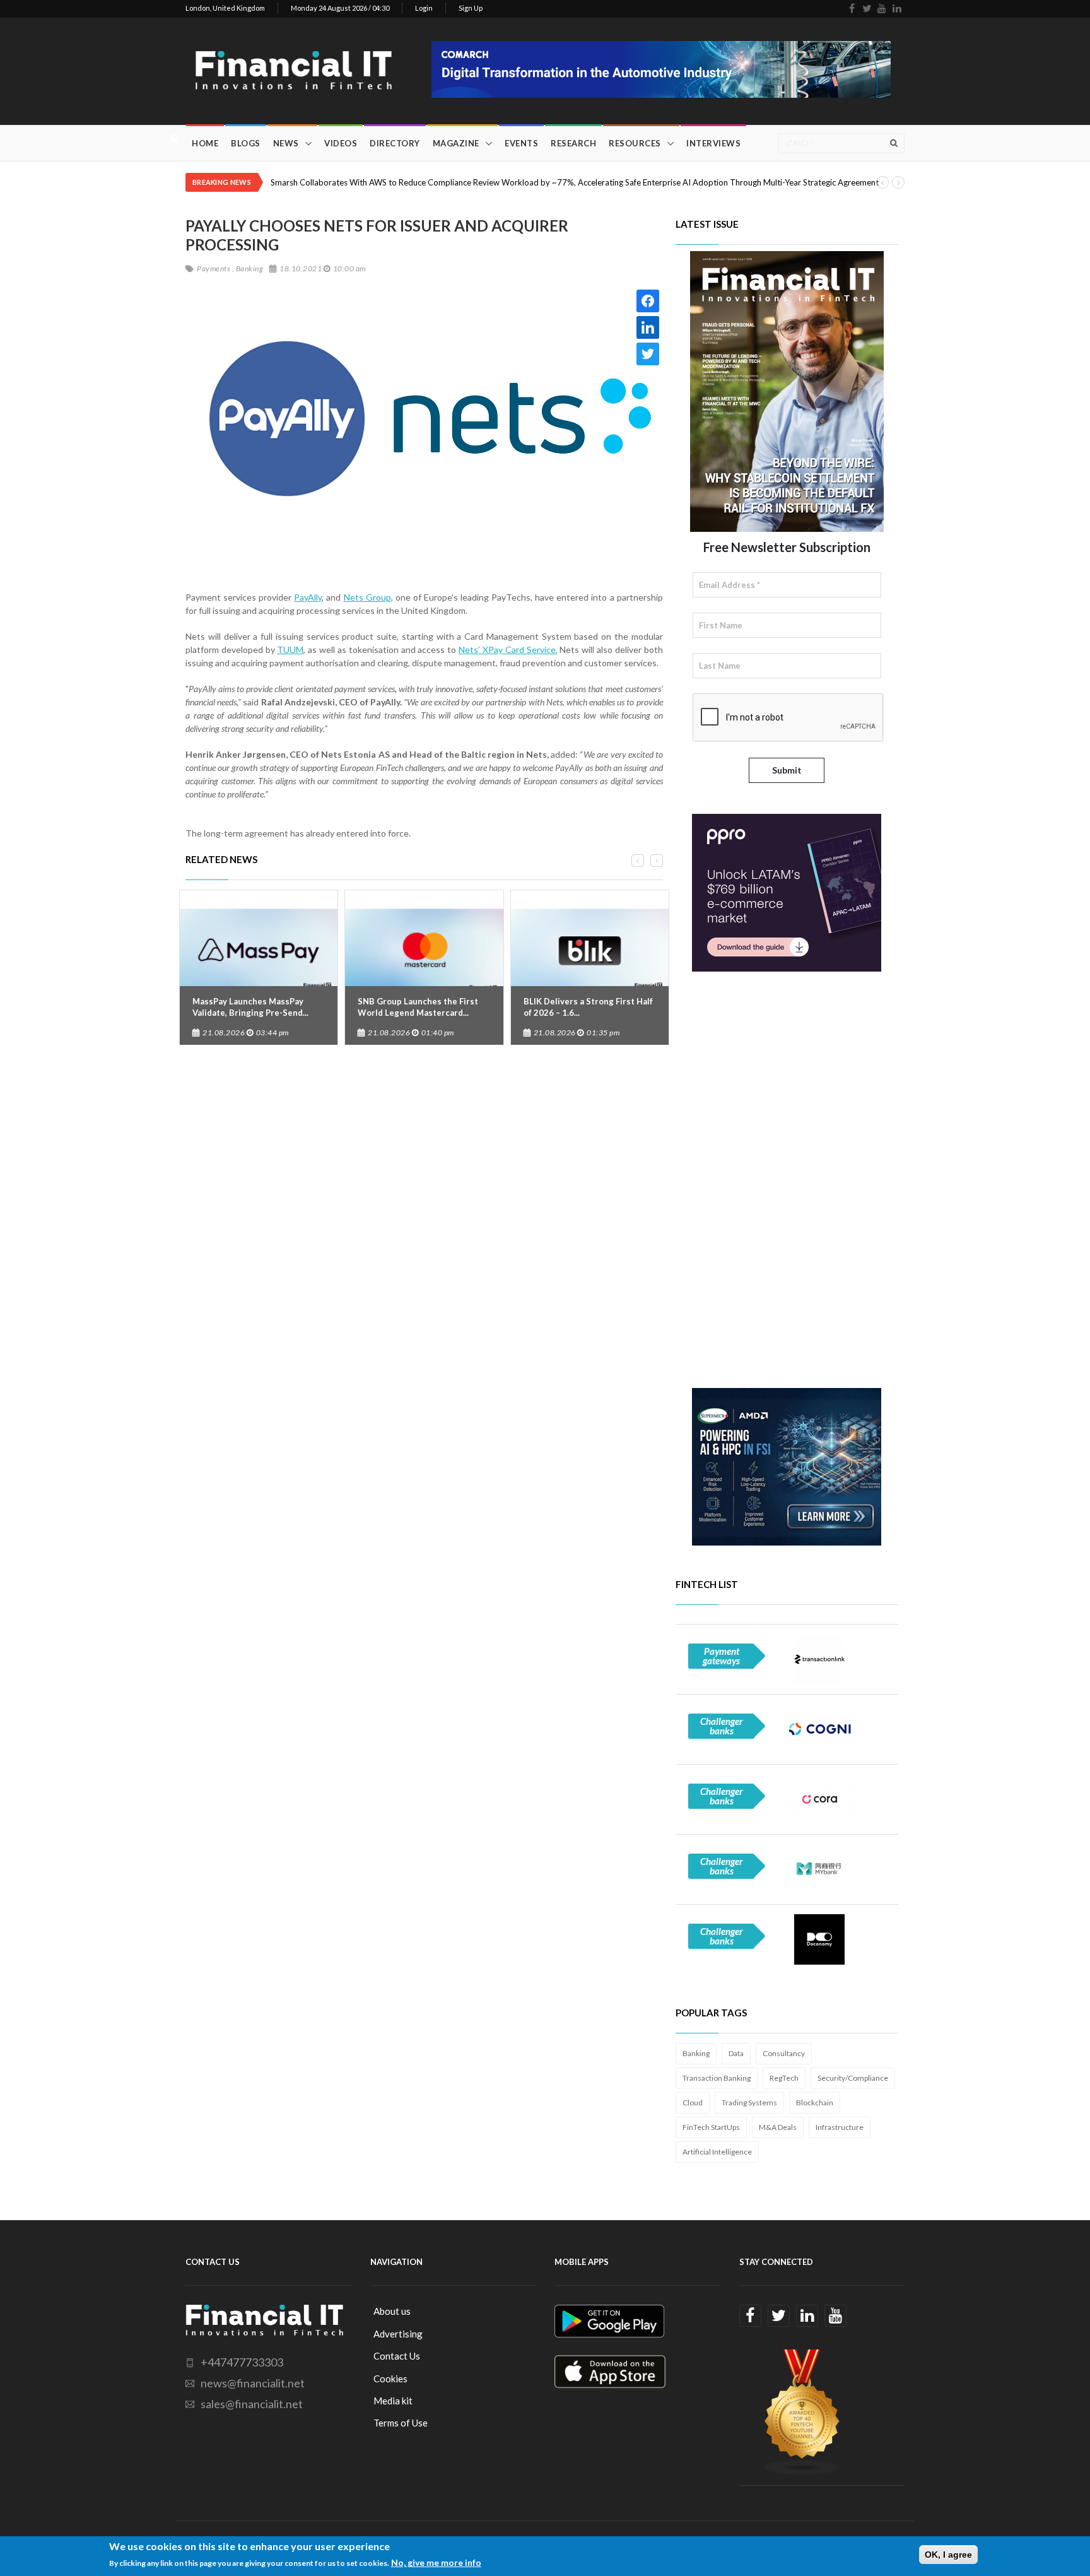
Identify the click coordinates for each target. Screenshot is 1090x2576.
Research (573, 143)
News (286, 143)
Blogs (246, 143)
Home (205, 143)
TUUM (290, 650)
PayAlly (308, 597)
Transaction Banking (717, 2078)
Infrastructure (840, 2127)
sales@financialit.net (252, 2404)
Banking (696, 2053)
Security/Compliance (853, 2078)
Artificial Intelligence (717, 2152)
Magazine (456, 143)
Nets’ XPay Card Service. (508, 650)
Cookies (390, 2379)
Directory (395, 143)
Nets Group (367, 597)
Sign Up (471, 8)
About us (392, 2311)
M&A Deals (778, 2127)
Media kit (393, 2401)
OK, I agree (948, 2555)
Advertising (398, 2334)
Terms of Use (401, 2423)
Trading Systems (749, 2103)
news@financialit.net (253, 2383)
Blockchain (815, 2103)
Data (736, 2053)
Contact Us (397, 2356)
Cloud (693, 2103)
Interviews (713, 143)
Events (521, 143)
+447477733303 (242, 2362)
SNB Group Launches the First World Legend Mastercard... (418, 1007)
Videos (341, 143)
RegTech (784, 2078)
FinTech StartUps (711, 2127)
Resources (635, 143)
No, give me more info (436, 2562)
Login (424, 8)
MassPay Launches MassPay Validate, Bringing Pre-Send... (250, 1007)
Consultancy (784, 2053)
